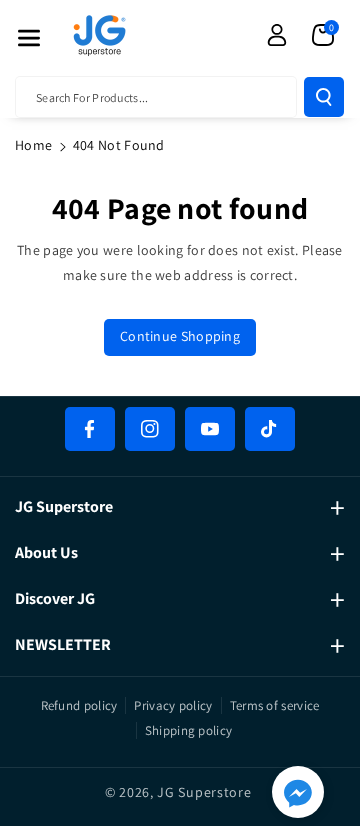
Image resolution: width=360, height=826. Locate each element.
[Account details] (277, 35)
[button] (29, 38)
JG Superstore (204, 792)
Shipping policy (189, 730)
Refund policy (79, 705)
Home (33, 145)
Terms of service (275, 705)
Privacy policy (173, 705)
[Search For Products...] (324, 97)
